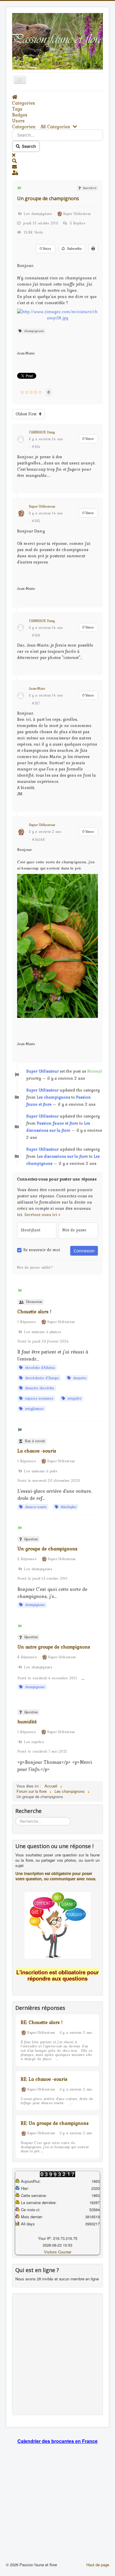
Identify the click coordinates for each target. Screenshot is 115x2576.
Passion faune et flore (57, 1123)
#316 (36, 635)
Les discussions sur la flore (62, 1156)
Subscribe (73, 249)
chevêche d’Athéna (39, 1368)
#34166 (38, 840)
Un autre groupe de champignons (54, 1647)
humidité (27, 1722)
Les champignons (54, 1097)
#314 (36, 447)
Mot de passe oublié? (35, 1267)
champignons (33, 331)
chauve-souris (35, 1507)
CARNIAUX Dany (42, 432)
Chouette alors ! (34, 1312)
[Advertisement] (57, 2354)
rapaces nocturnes (38, 1398)
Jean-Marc (37, 689)
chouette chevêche (38, 1388)
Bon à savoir (34, 1441)
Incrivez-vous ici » (42, 1215)
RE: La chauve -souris (44, 2079)
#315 (36, 521)
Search (28, 146)
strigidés (73, 1398)
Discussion (33, 1302)
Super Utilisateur (42, 506)
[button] (57, 161)
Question (89, 188)
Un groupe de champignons (48, 198)
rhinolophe (67, 1507)
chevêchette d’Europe (41, 1378)
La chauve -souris (37, 1451)
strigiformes (33, 1409)
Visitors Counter (58, 2252)
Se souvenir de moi (42, 1250)
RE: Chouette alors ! (42, 2022)
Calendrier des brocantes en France (57, 2441)
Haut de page (98, 2565)
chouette (79, 1378)
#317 (36, 703)
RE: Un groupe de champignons (55, 2123)
